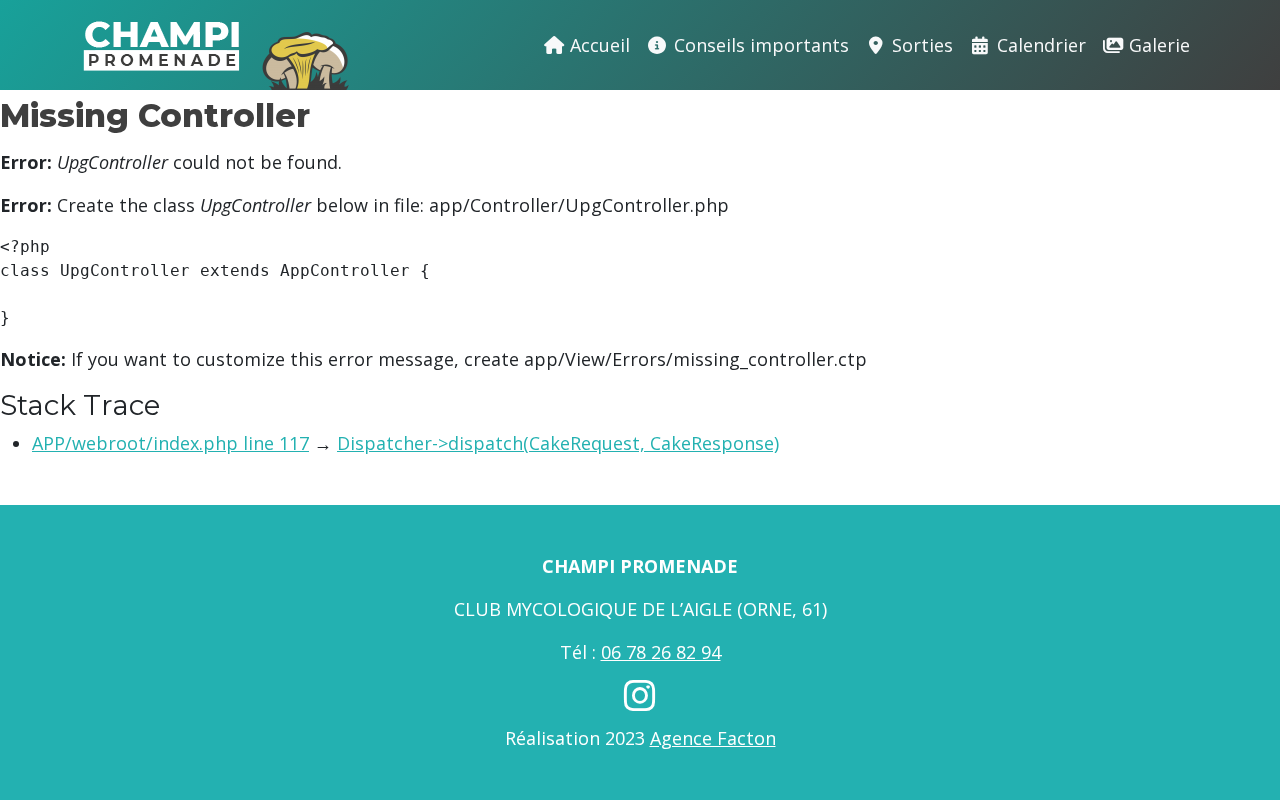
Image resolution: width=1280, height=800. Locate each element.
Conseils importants (759, 45)
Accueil (597, 45)
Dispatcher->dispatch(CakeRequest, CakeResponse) (558, 443)
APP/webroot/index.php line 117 (170, 443)
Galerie (1157, 45)
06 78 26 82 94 (661, 652)
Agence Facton (713, 738)
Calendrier (1039, 45)
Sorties (920, 45)
